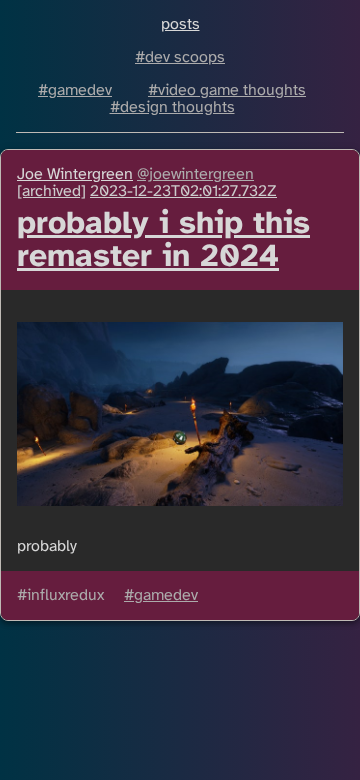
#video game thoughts (227, 90)
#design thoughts (172, 107)
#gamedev (75, 90)
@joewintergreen (195, 174)
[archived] (51, 191)
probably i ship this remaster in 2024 (163, 241)
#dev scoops (180, 57)
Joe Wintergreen (75, 174)
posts (180, 24)
